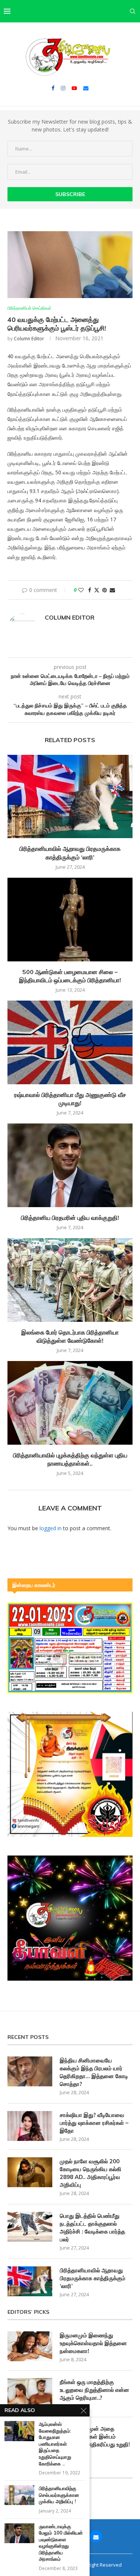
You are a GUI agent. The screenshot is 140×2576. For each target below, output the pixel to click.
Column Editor (29, 339)
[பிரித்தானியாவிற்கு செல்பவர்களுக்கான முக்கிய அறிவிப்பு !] (19, 2495)
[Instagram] (63, 88)
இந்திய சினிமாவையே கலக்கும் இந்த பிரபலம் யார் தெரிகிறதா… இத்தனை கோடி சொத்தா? (94, 2072)
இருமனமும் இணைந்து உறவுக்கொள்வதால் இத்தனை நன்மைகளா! (93, 2343)
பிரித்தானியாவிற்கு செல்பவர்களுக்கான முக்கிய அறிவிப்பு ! (59, 2495)
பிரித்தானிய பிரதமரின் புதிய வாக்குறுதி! (70, 1218)
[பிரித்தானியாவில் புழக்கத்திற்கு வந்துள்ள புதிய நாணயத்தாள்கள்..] (70, 1403)
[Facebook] (53, 88)
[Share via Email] (112, 590)
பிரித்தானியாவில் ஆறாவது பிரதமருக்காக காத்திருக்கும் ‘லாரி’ (93, 2278)
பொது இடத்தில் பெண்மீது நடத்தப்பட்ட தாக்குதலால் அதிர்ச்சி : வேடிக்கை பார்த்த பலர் (92, 2228)
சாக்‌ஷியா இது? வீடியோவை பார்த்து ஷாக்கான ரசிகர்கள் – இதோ (94, 2123)
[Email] (86, 88)
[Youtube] (74, 88)
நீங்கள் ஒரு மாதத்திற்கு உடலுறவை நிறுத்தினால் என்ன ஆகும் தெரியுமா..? (94, 2390)
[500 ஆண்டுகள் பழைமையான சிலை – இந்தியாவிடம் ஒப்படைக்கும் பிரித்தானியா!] (70, 919)
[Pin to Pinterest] (105, 590)
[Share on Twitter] (97, 590)
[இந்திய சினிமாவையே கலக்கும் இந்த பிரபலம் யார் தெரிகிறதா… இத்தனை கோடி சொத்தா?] (30, 2071)
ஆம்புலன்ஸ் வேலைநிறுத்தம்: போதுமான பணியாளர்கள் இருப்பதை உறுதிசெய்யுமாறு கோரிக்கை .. (55, 2444)
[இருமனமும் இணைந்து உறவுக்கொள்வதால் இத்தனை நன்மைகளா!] (30, 2346)
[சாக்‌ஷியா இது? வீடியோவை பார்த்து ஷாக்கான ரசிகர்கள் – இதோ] (30, 2126)
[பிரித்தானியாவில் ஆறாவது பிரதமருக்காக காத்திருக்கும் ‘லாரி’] (70, 796)
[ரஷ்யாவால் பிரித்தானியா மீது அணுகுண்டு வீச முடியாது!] (70, 1042)
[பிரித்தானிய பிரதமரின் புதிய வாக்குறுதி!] (70, 1165)
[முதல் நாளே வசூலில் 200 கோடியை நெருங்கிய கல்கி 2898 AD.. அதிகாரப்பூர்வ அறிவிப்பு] (30, 2172)
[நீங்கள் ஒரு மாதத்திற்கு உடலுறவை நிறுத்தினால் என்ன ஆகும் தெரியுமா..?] (30, 2393)
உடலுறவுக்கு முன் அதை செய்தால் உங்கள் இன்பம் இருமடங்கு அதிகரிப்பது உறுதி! (95, 2436)
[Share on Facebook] (90, 590)
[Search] (133, 11)
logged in (51, 1528)
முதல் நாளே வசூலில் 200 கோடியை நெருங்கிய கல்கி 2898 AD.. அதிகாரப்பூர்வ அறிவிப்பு (91, 2173)
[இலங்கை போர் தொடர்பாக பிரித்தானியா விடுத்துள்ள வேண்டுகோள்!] (70, 1280)
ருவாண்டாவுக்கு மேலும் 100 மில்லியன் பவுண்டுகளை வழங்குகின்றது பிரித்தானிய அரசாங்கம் (61, 2543)
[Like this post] (81, 590)
